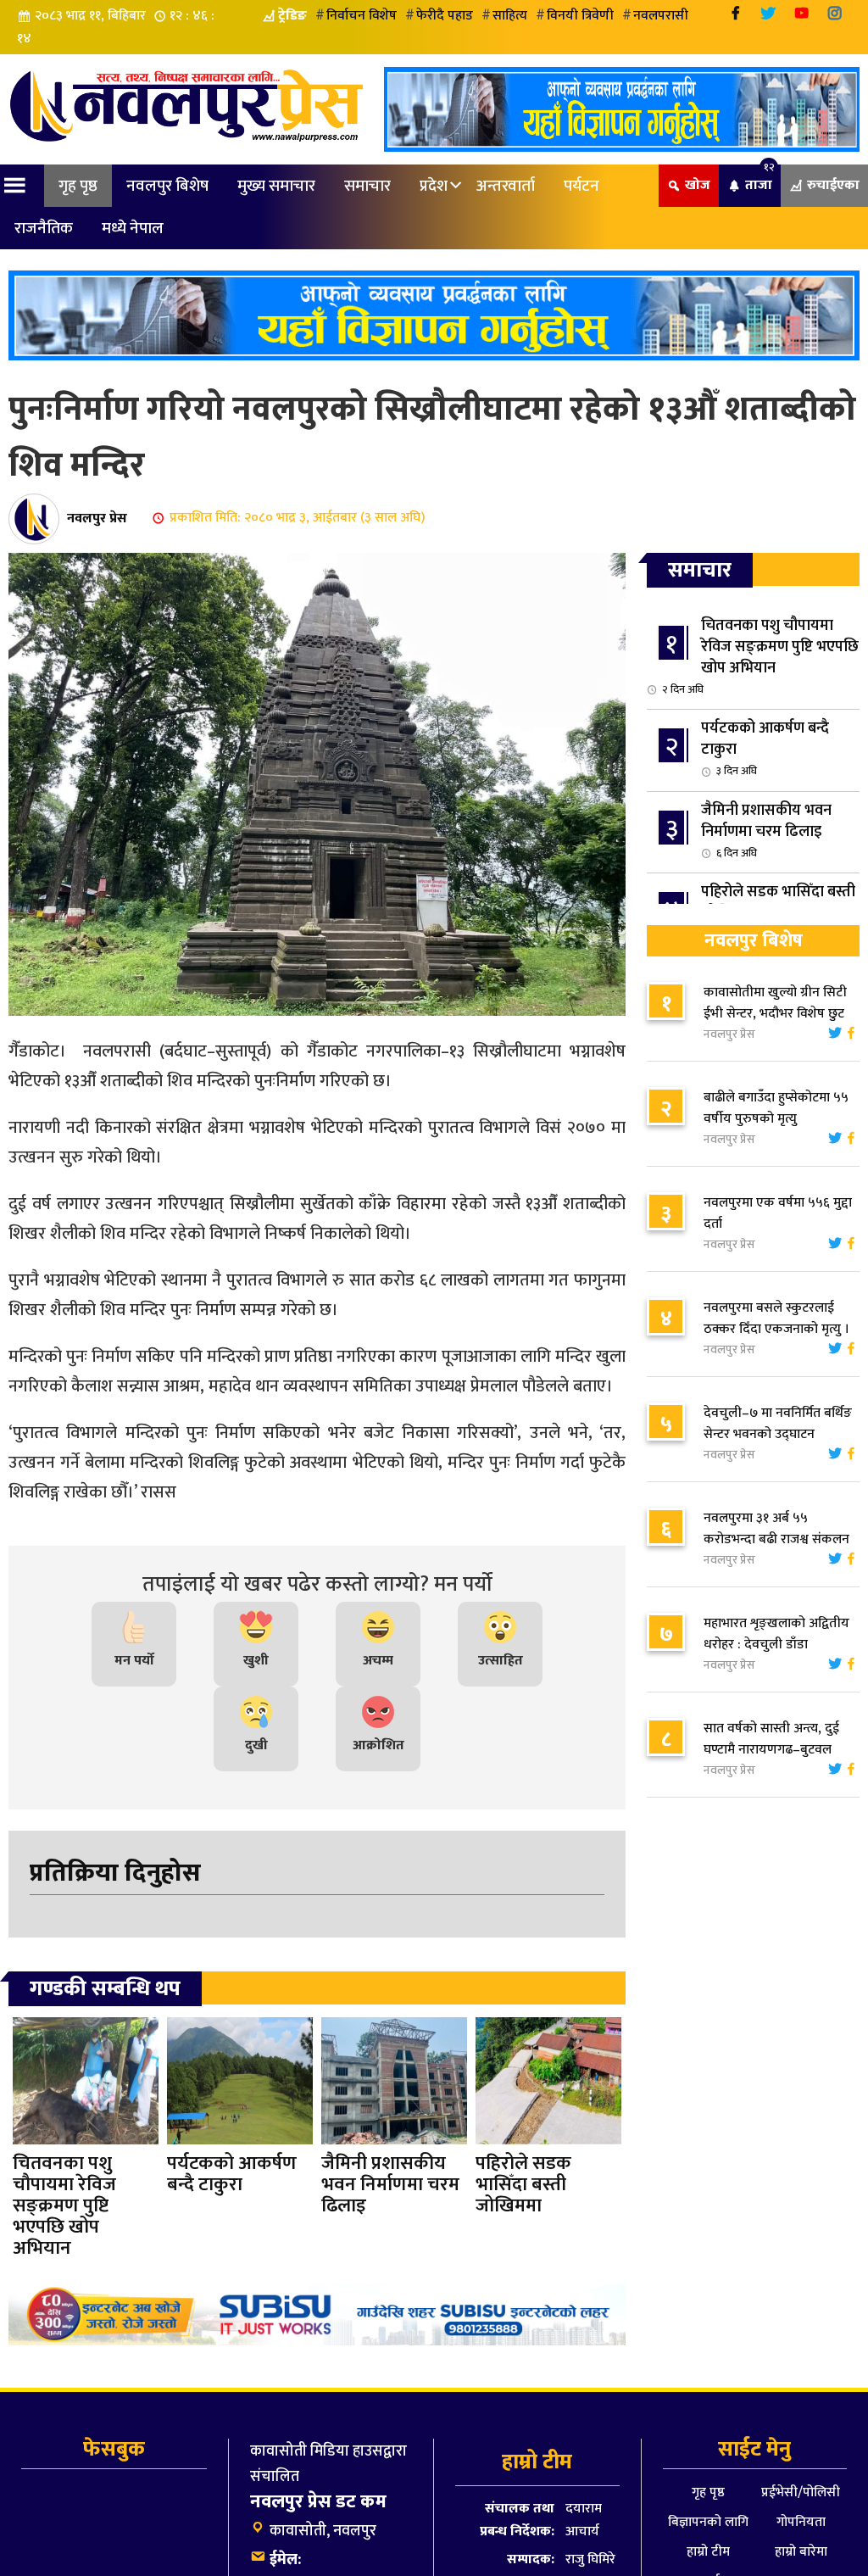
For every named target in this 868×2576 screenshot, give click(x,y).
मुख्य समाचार (276, 186)
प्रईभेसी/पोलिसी (801, 2492)
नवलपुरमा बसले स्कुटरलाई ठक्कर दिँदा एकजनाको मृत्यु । (776, 1319)
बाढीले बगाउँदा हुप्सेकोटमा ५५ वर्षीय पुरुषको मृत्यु (776, 1108)
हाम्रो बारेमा (801, 2552)
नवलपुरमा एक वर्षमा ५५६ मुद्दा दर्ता (778, 1213)
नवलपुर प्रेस (97, 518)
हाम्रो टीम (708, 2552)
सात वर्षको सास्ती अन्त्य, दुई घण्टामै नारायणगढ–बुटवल (771, 1739)
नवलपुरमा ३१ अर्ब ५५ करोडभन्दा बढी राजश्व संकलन (776, 1529)
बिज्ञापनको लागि (708, 2522)
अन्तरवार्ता (506, 186)
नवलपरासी (661, 16)
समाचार (367, 186)
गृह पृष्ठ (78, 186)
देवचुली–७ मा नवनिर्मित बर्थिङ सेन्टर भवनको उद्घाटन (778, 1424)
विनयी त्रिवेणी (580, 16)
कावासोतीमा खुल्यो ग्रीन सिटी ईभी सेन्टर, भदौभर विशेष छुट (775, 1003)
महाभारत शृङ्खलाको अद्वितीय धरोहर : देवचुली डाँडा (776, 1634)
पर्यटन (581, 186)
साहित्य (510, 16)
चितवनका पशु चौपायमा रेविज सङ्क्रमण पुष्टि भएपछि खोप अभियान (760, 656)
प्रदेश (434, 186)
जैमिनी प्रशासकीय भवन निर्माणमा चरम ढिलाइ (766, 830)
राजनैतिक (44, 228)
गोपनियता (801, 2522)
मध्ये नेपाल (133, 228)
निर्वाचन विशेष (362, 16)
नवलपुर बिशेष (167, 186)
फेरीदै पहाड (445, 16)
